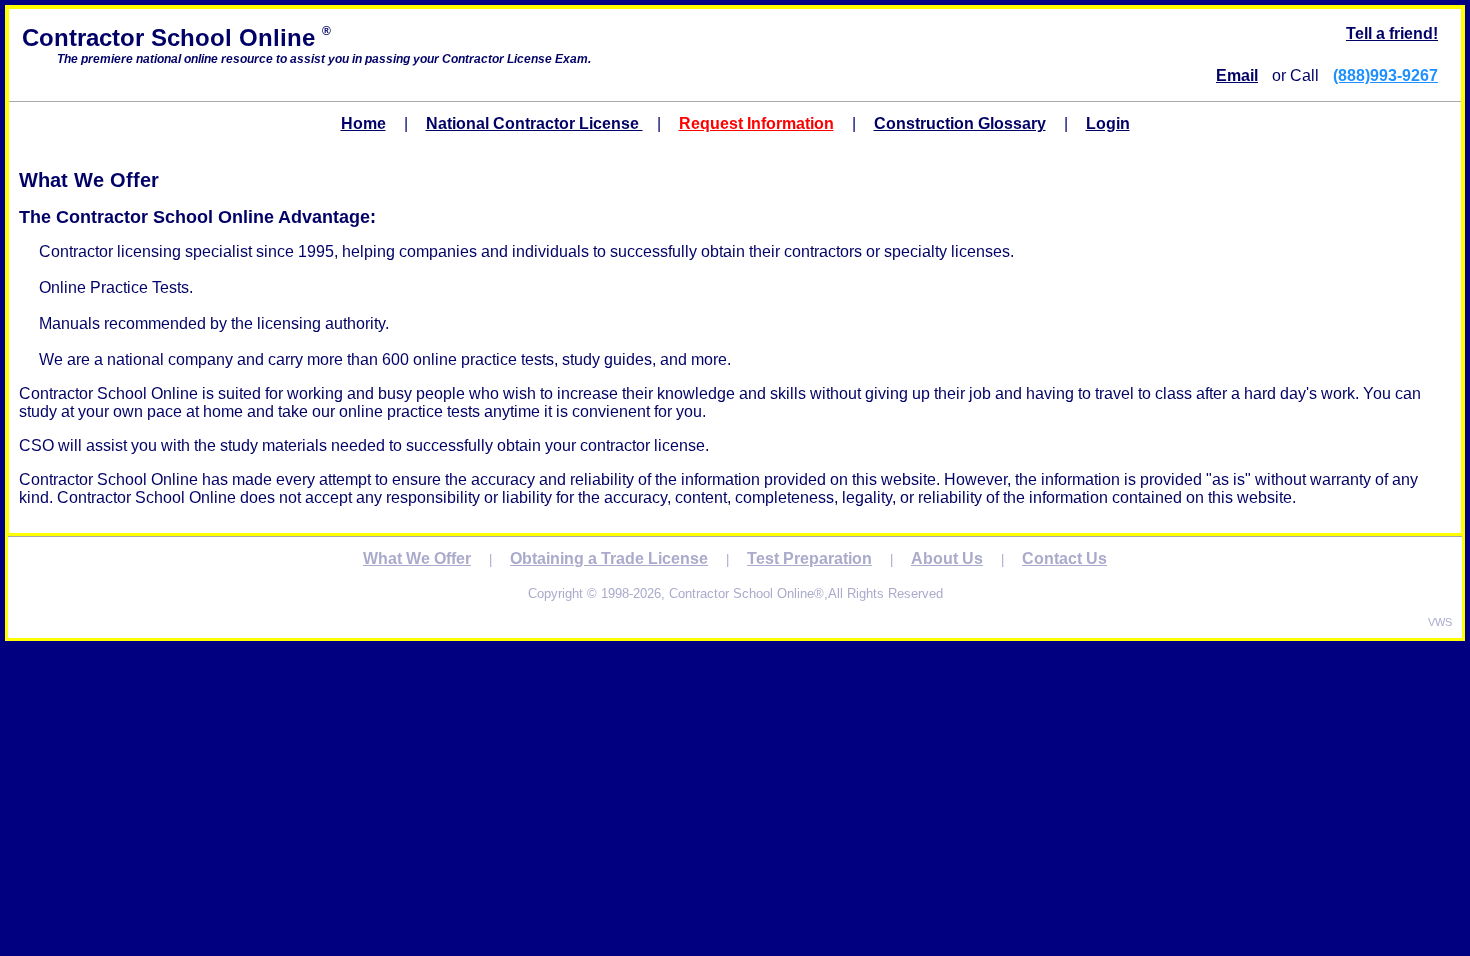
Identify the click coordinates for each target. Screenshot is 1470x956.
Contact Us (1064, 558)
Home (363, 123)
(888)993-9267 (1385, 75)
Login (1108, 123)
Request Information (756, 123)
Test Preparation (809, 558)
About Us (947, 558)
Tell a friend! (1392, 33)
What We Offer (417, 558)
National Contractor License (534, 123)
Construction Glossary (960, 123)
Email (1237, 75)
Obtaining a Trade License (609, 558)
